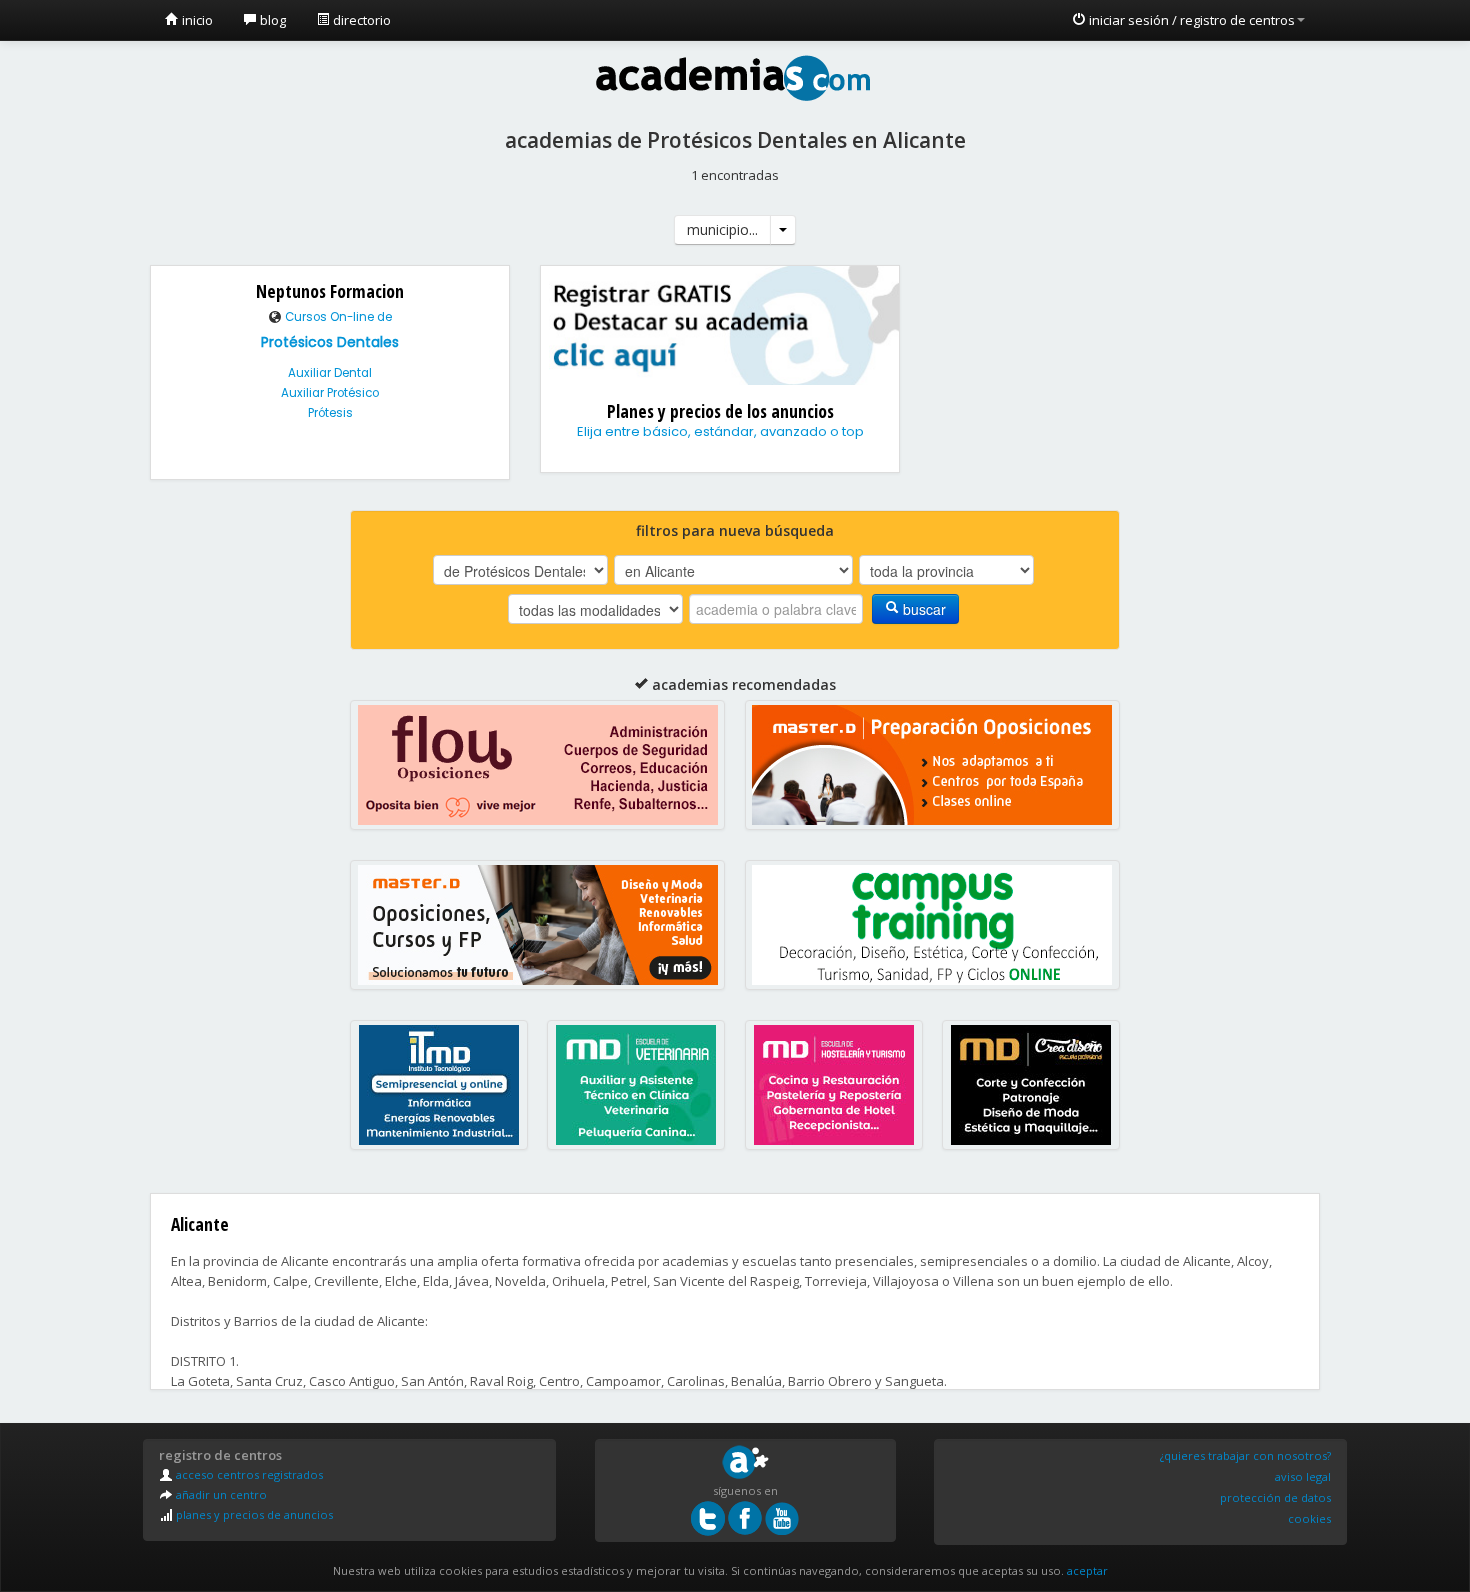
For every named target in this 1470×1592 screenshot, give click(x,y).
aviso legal (1303, 1476)
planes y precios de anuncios (253, 1514)
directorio (360, 20)
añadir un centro (220, 1494)
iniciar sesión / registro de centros (1190, 20)
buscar (922, 609)
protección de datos (1275, 1497)
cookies (1309, 1518)
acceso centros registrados (248, 1474)
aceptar (1087, 1570)
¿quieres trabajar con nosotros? (1245, 1455)
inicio (196, 20)
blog (271, 20)
